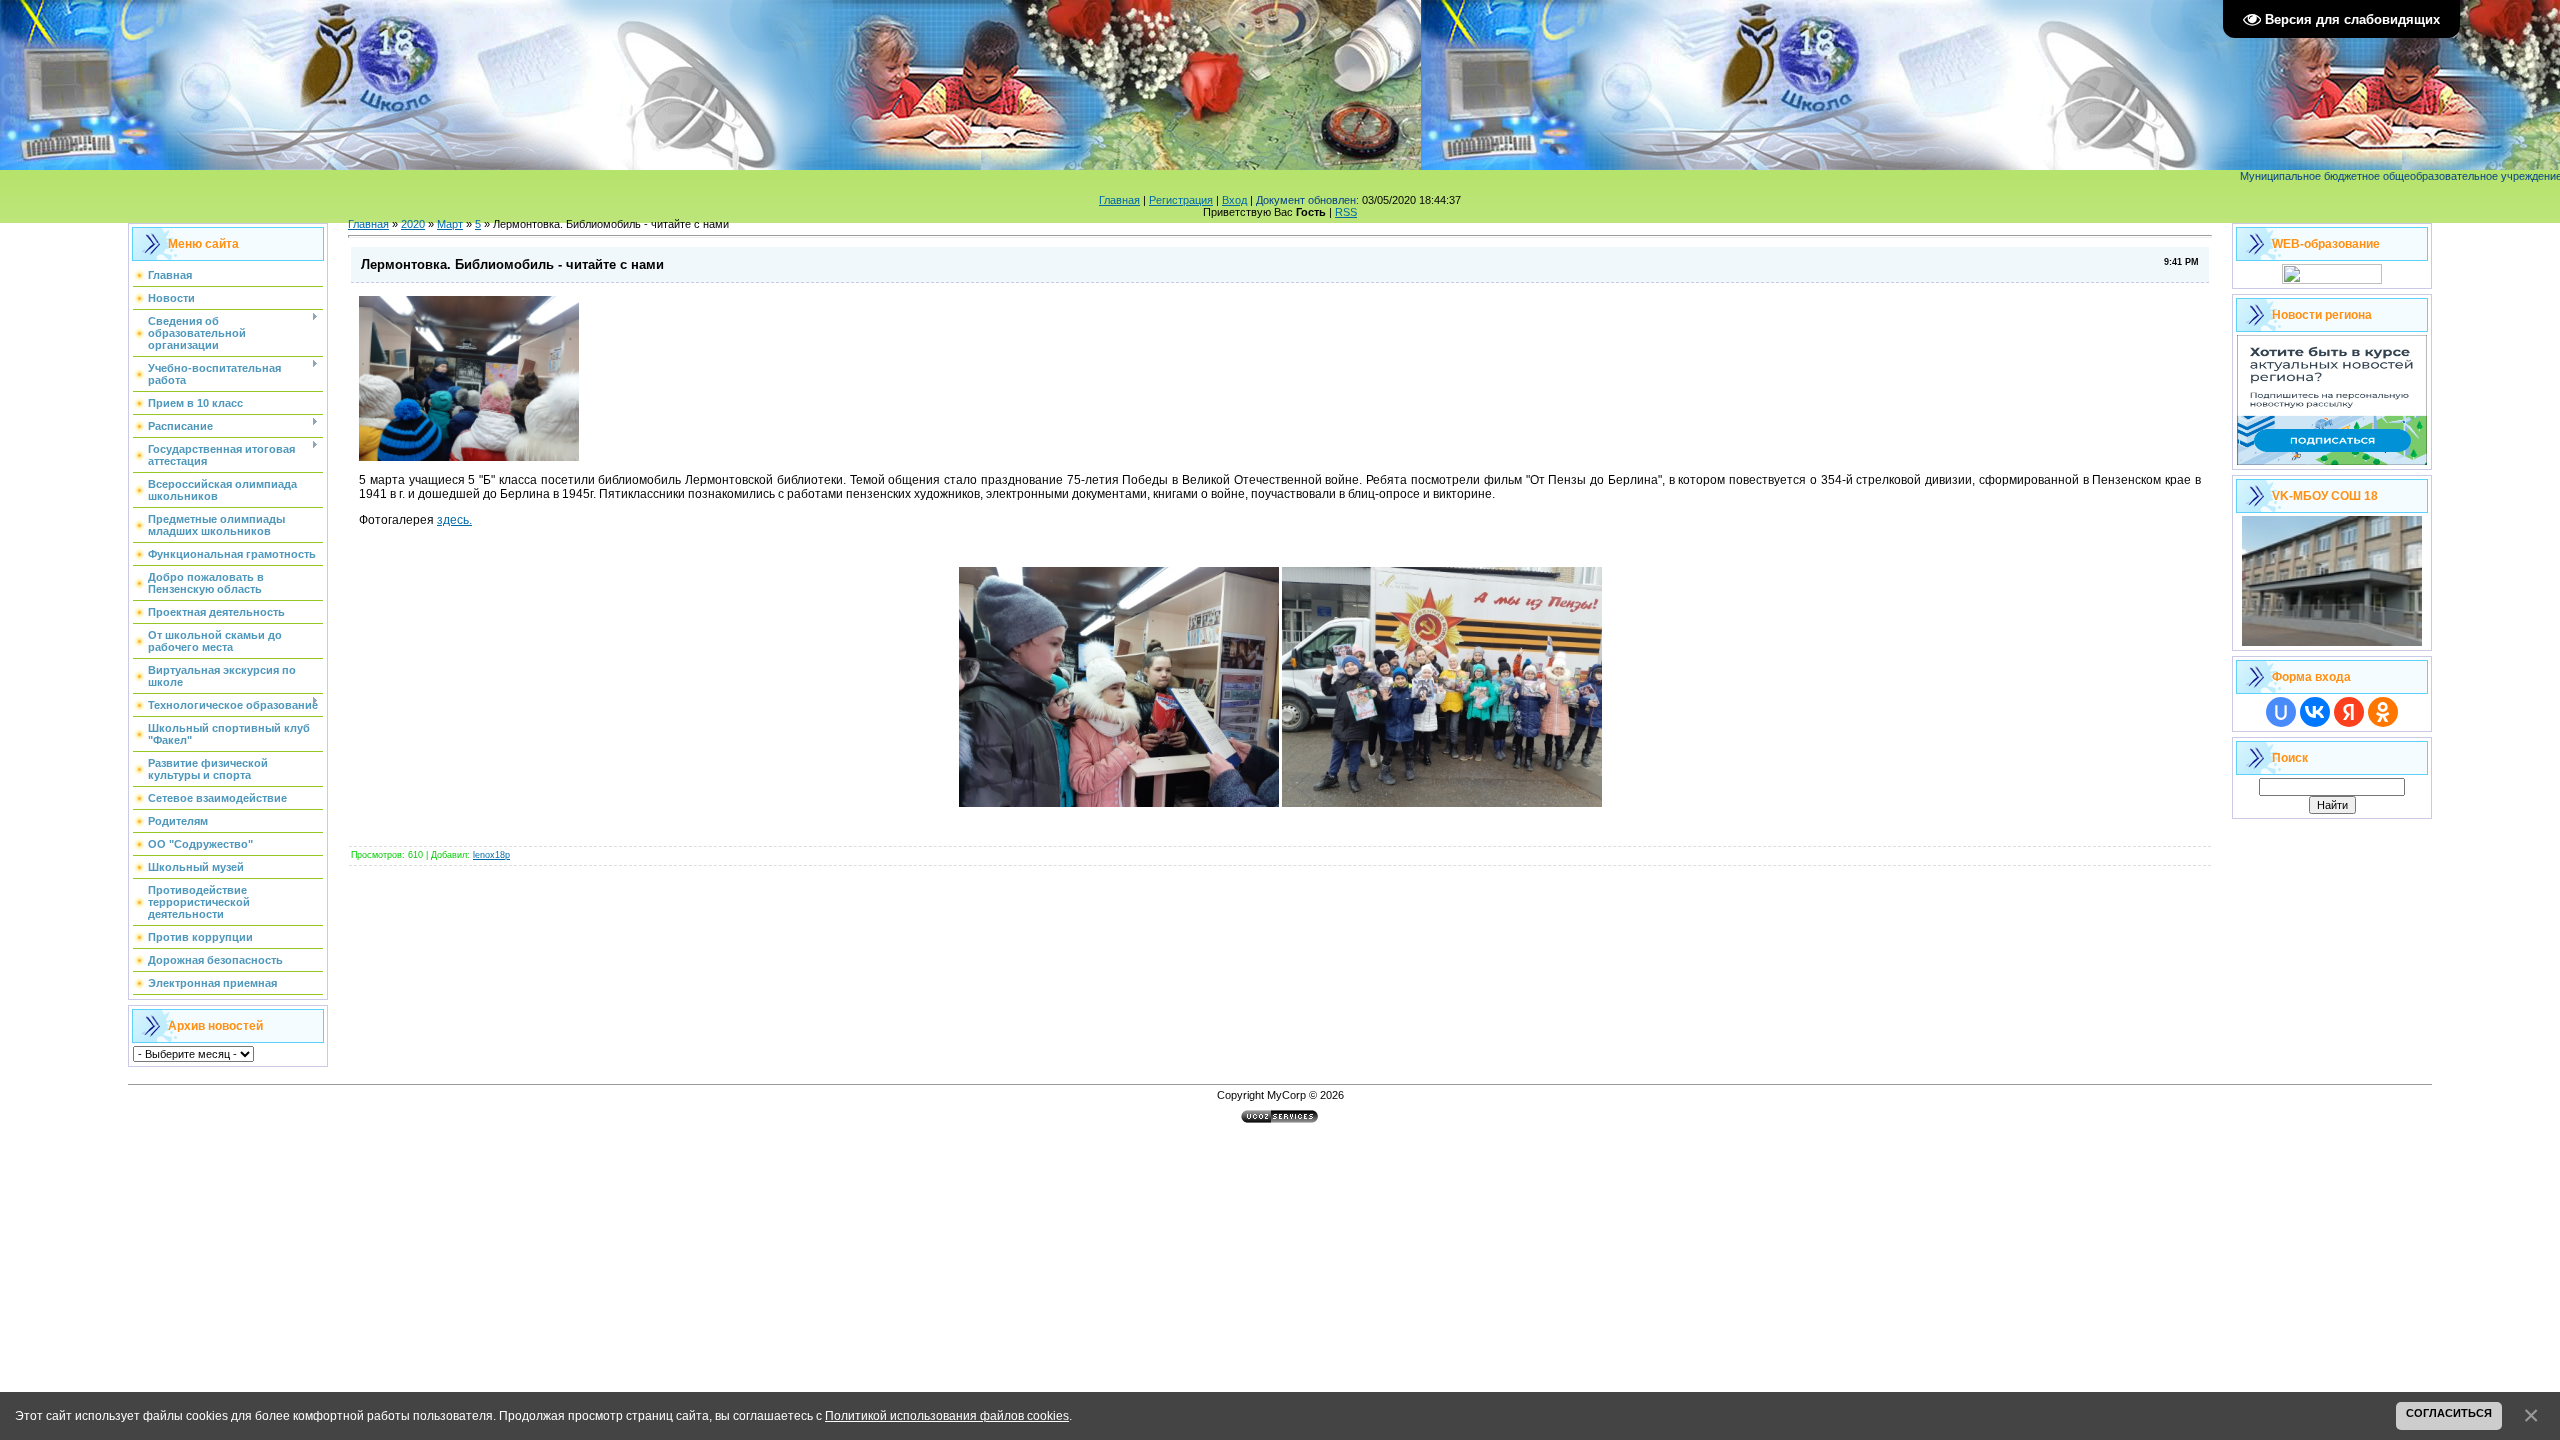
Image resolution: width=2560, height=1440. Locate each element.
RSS (1346, 212)
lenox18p (491, 855)
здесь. (454, 520)
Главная (1119, 200)
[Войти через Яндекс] (2349, 712)
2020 (413, 224)
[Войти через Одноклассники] (2383, 712)
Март (450, 224)
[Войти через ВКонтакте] (2315, 712)
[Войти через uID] (2281, 712)
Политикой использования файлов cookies (947, 1415)
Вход (1234, 200)
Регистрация (1181, 200)
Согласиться (2449, 1413)
